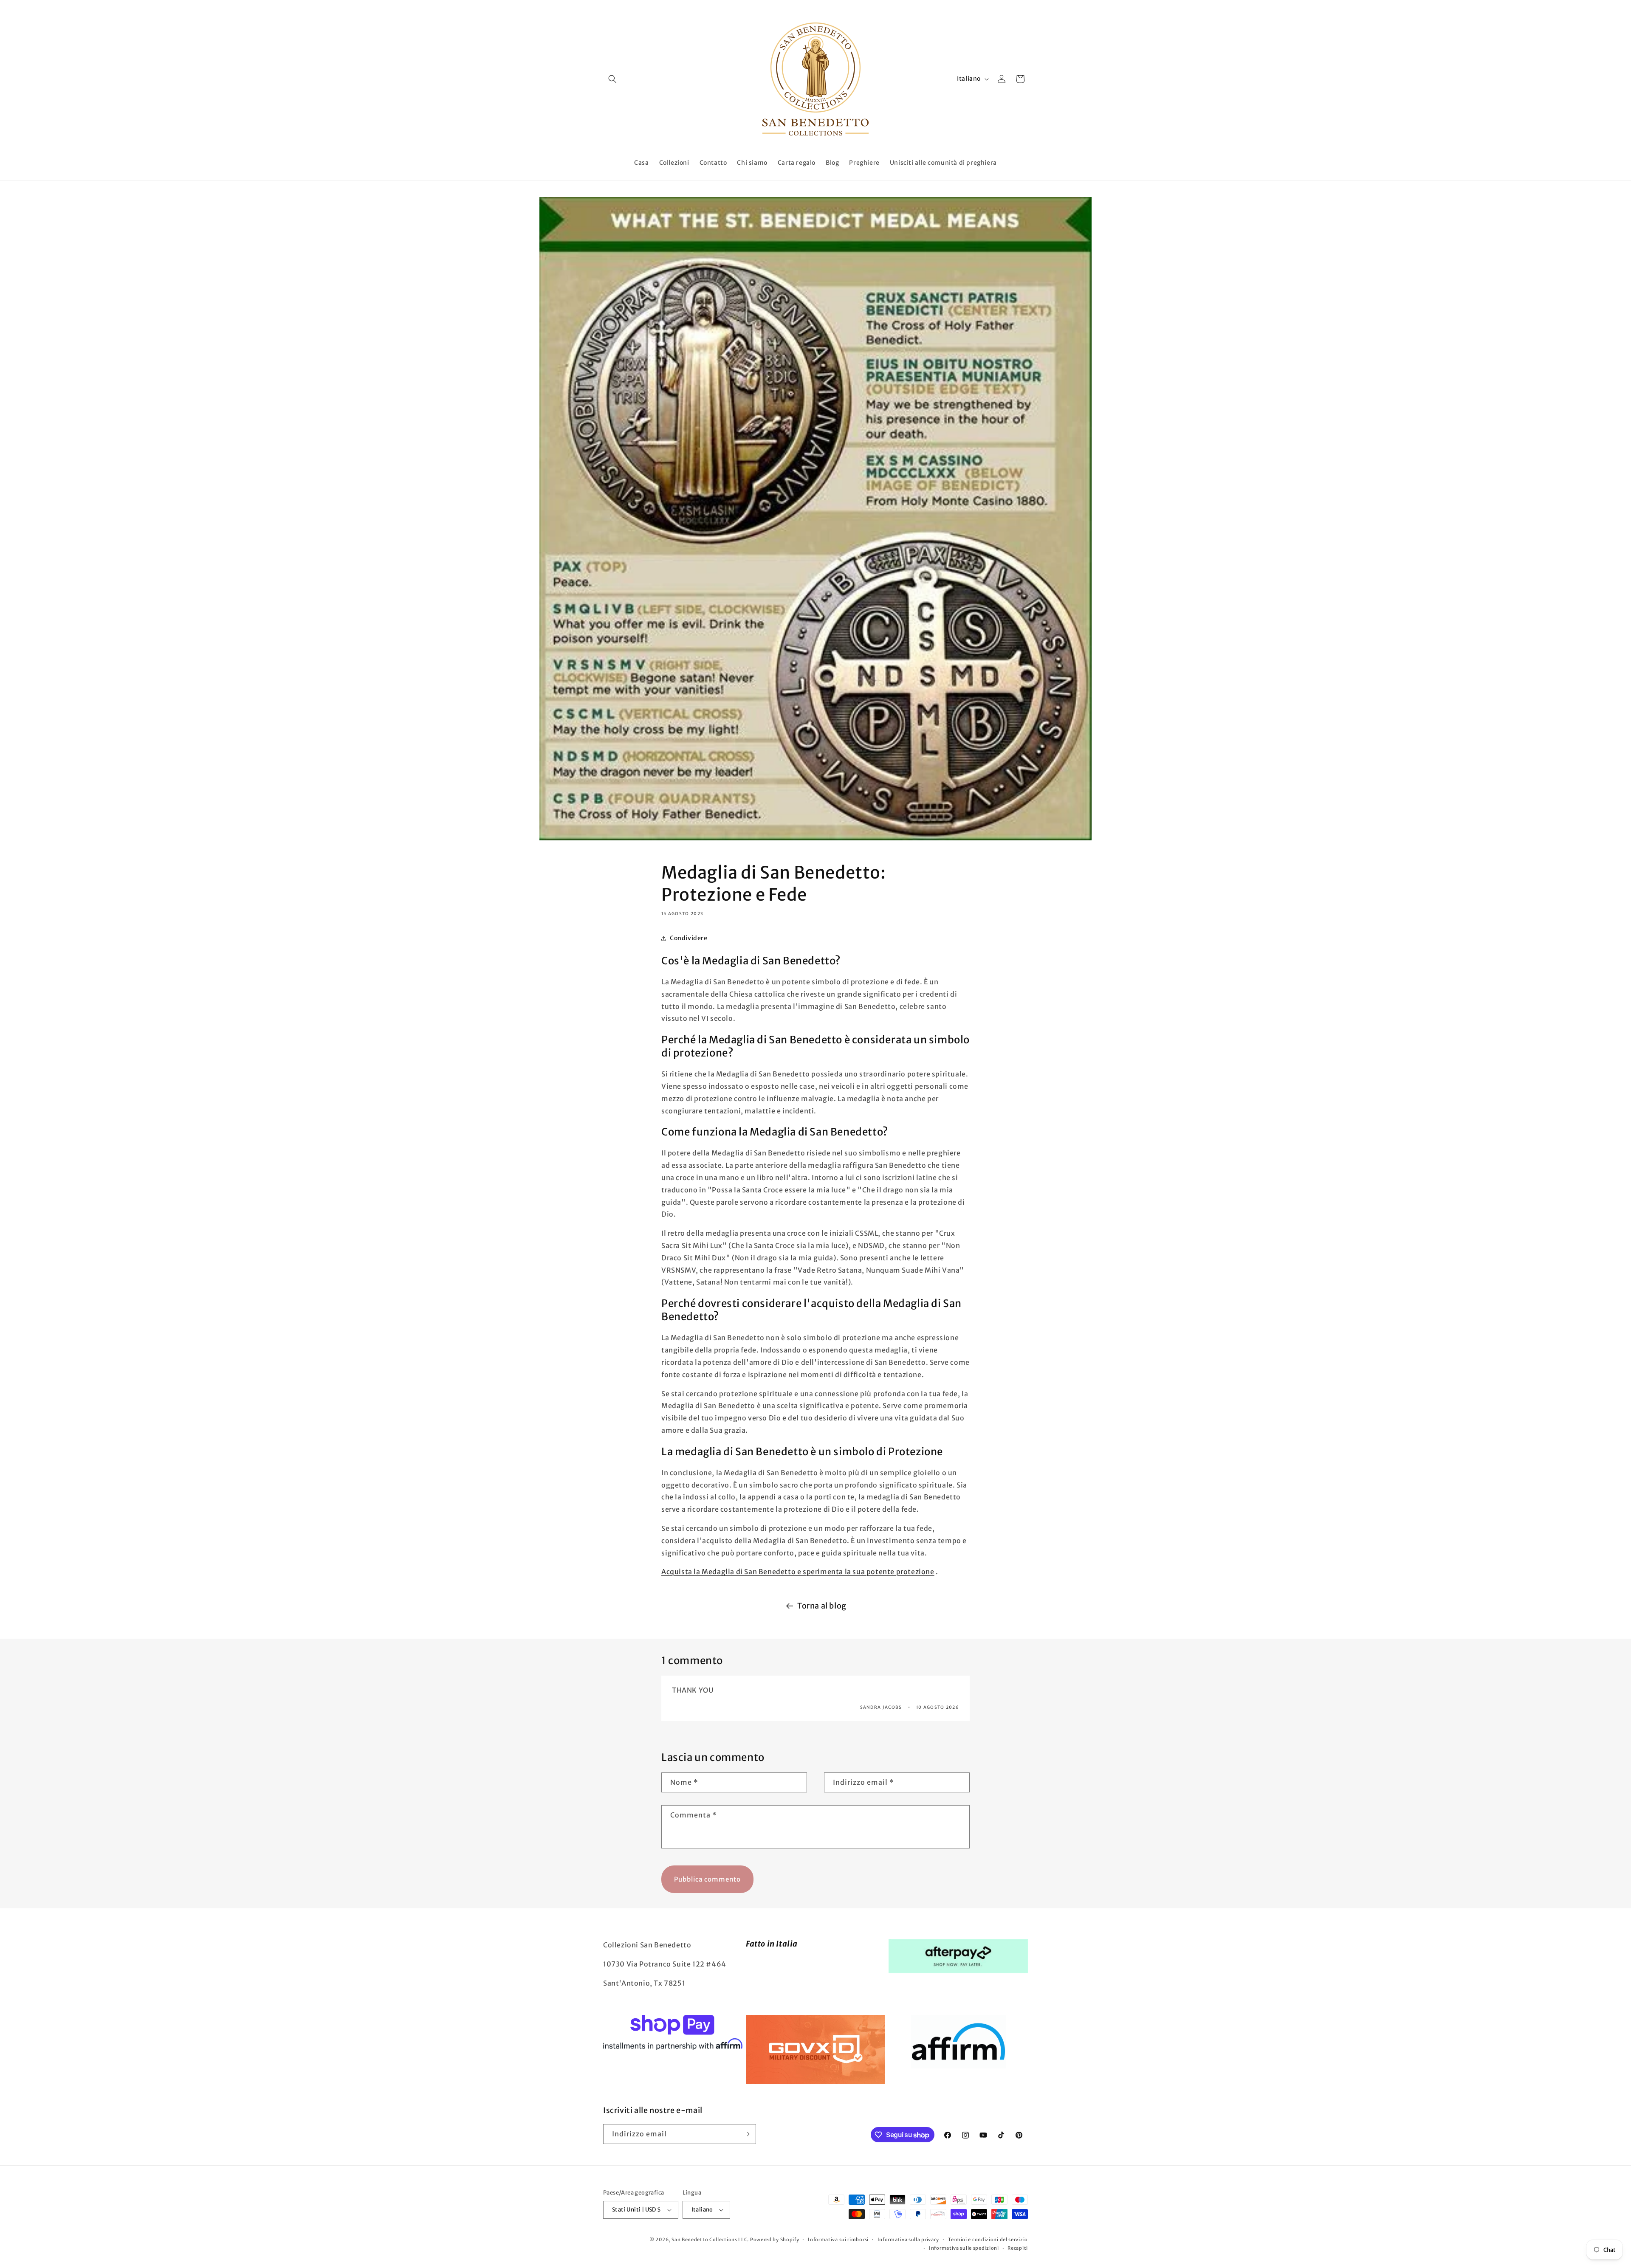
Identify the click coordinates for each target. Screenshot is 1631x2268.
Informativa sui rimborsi (838, 2240)
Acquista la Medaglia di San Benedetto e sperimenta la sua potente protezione (798, 1572)
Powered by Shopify (775, 2240)
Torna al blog (822, 1606)
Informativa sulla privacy (909, 2240)
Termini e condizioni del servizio (988, 2240)
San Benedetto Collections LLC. (710, 2240)
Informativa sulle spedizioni (964, 2248)
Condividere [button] (689, 938)
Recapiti (1018, 2248)
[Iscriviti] (746, 2134)
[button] (612, 79)
